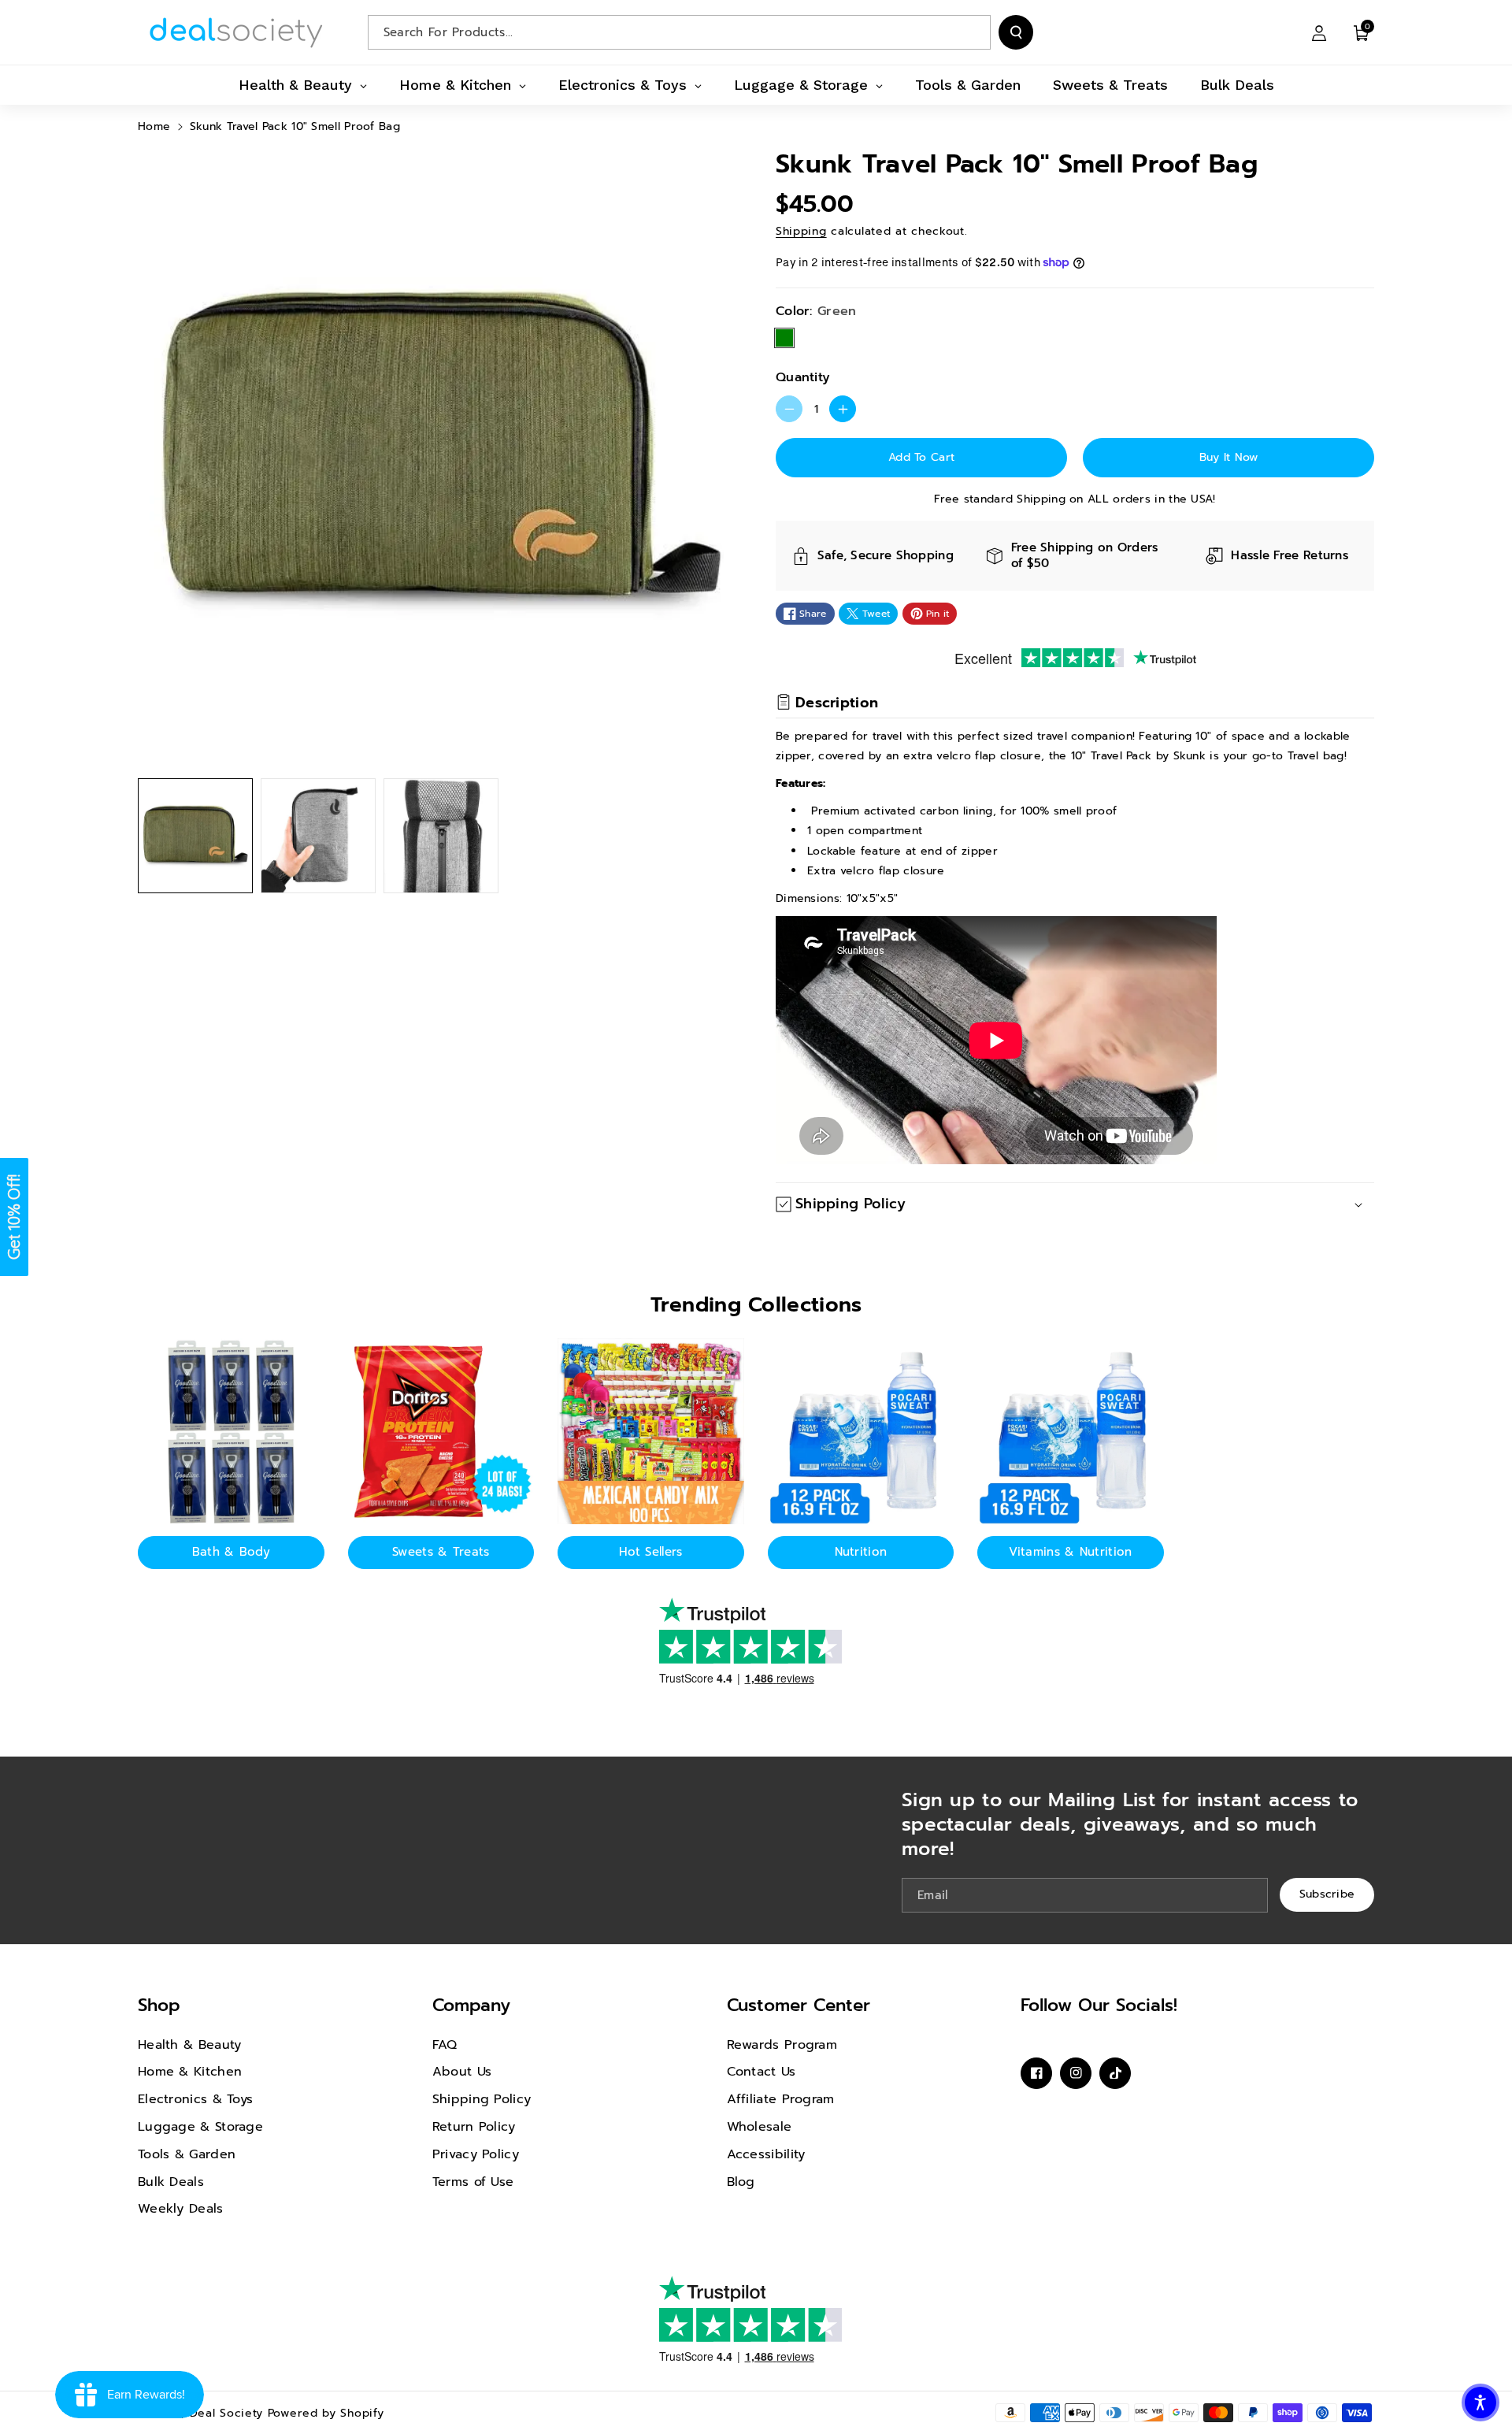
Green (784, 338)
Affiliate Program (781, 2099)
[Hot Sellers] (651, 1432)
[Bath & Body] (231, 1432)
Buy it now (1229, 457)
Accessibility (766, 2154)
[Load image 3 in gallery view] (441, 836)
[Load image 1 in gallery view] (195, 836)
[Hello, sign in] (1319, 32)
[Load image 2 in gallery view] (318, 836)
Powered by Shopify (326, 2413)
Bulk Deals (171, 2182)
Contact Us (762, 2072)
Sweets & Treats (441, 1552)
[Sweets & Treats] (441, 1432)
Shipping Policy (482, 2099)
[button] (1362, 32)
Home (154, 126)
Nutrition (861, 1552)
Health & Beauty (190, 2045)
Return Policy (474, 2127)
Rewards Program (782, 2045)
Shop (159, 2005)
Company (471, 2005)
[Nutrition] (861, 1432)
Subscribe (1327, 1895)
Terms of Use (473, 2182)
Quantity (803, 377)
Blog (741, 2182)
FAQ (445, 2045)
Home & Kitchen (190, 2072)
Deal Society (226, 2413)
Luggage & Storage (200, 2127)
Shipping (801, 231)
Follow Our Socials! (1099, 2005)
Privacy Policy (476, 2154)
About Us (462, 2072)
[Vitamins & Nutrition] (1071, 1432)
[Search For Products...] (1016, 32)
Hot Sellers (650, 1552)
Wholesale (760, 2127)
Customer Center (799, 2005)
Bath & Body (231, 1552)
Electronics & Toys (195, 2099)
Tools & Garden (187, 2154)
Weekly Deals (181, 2209)
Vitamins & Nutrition (1070, 1552)
